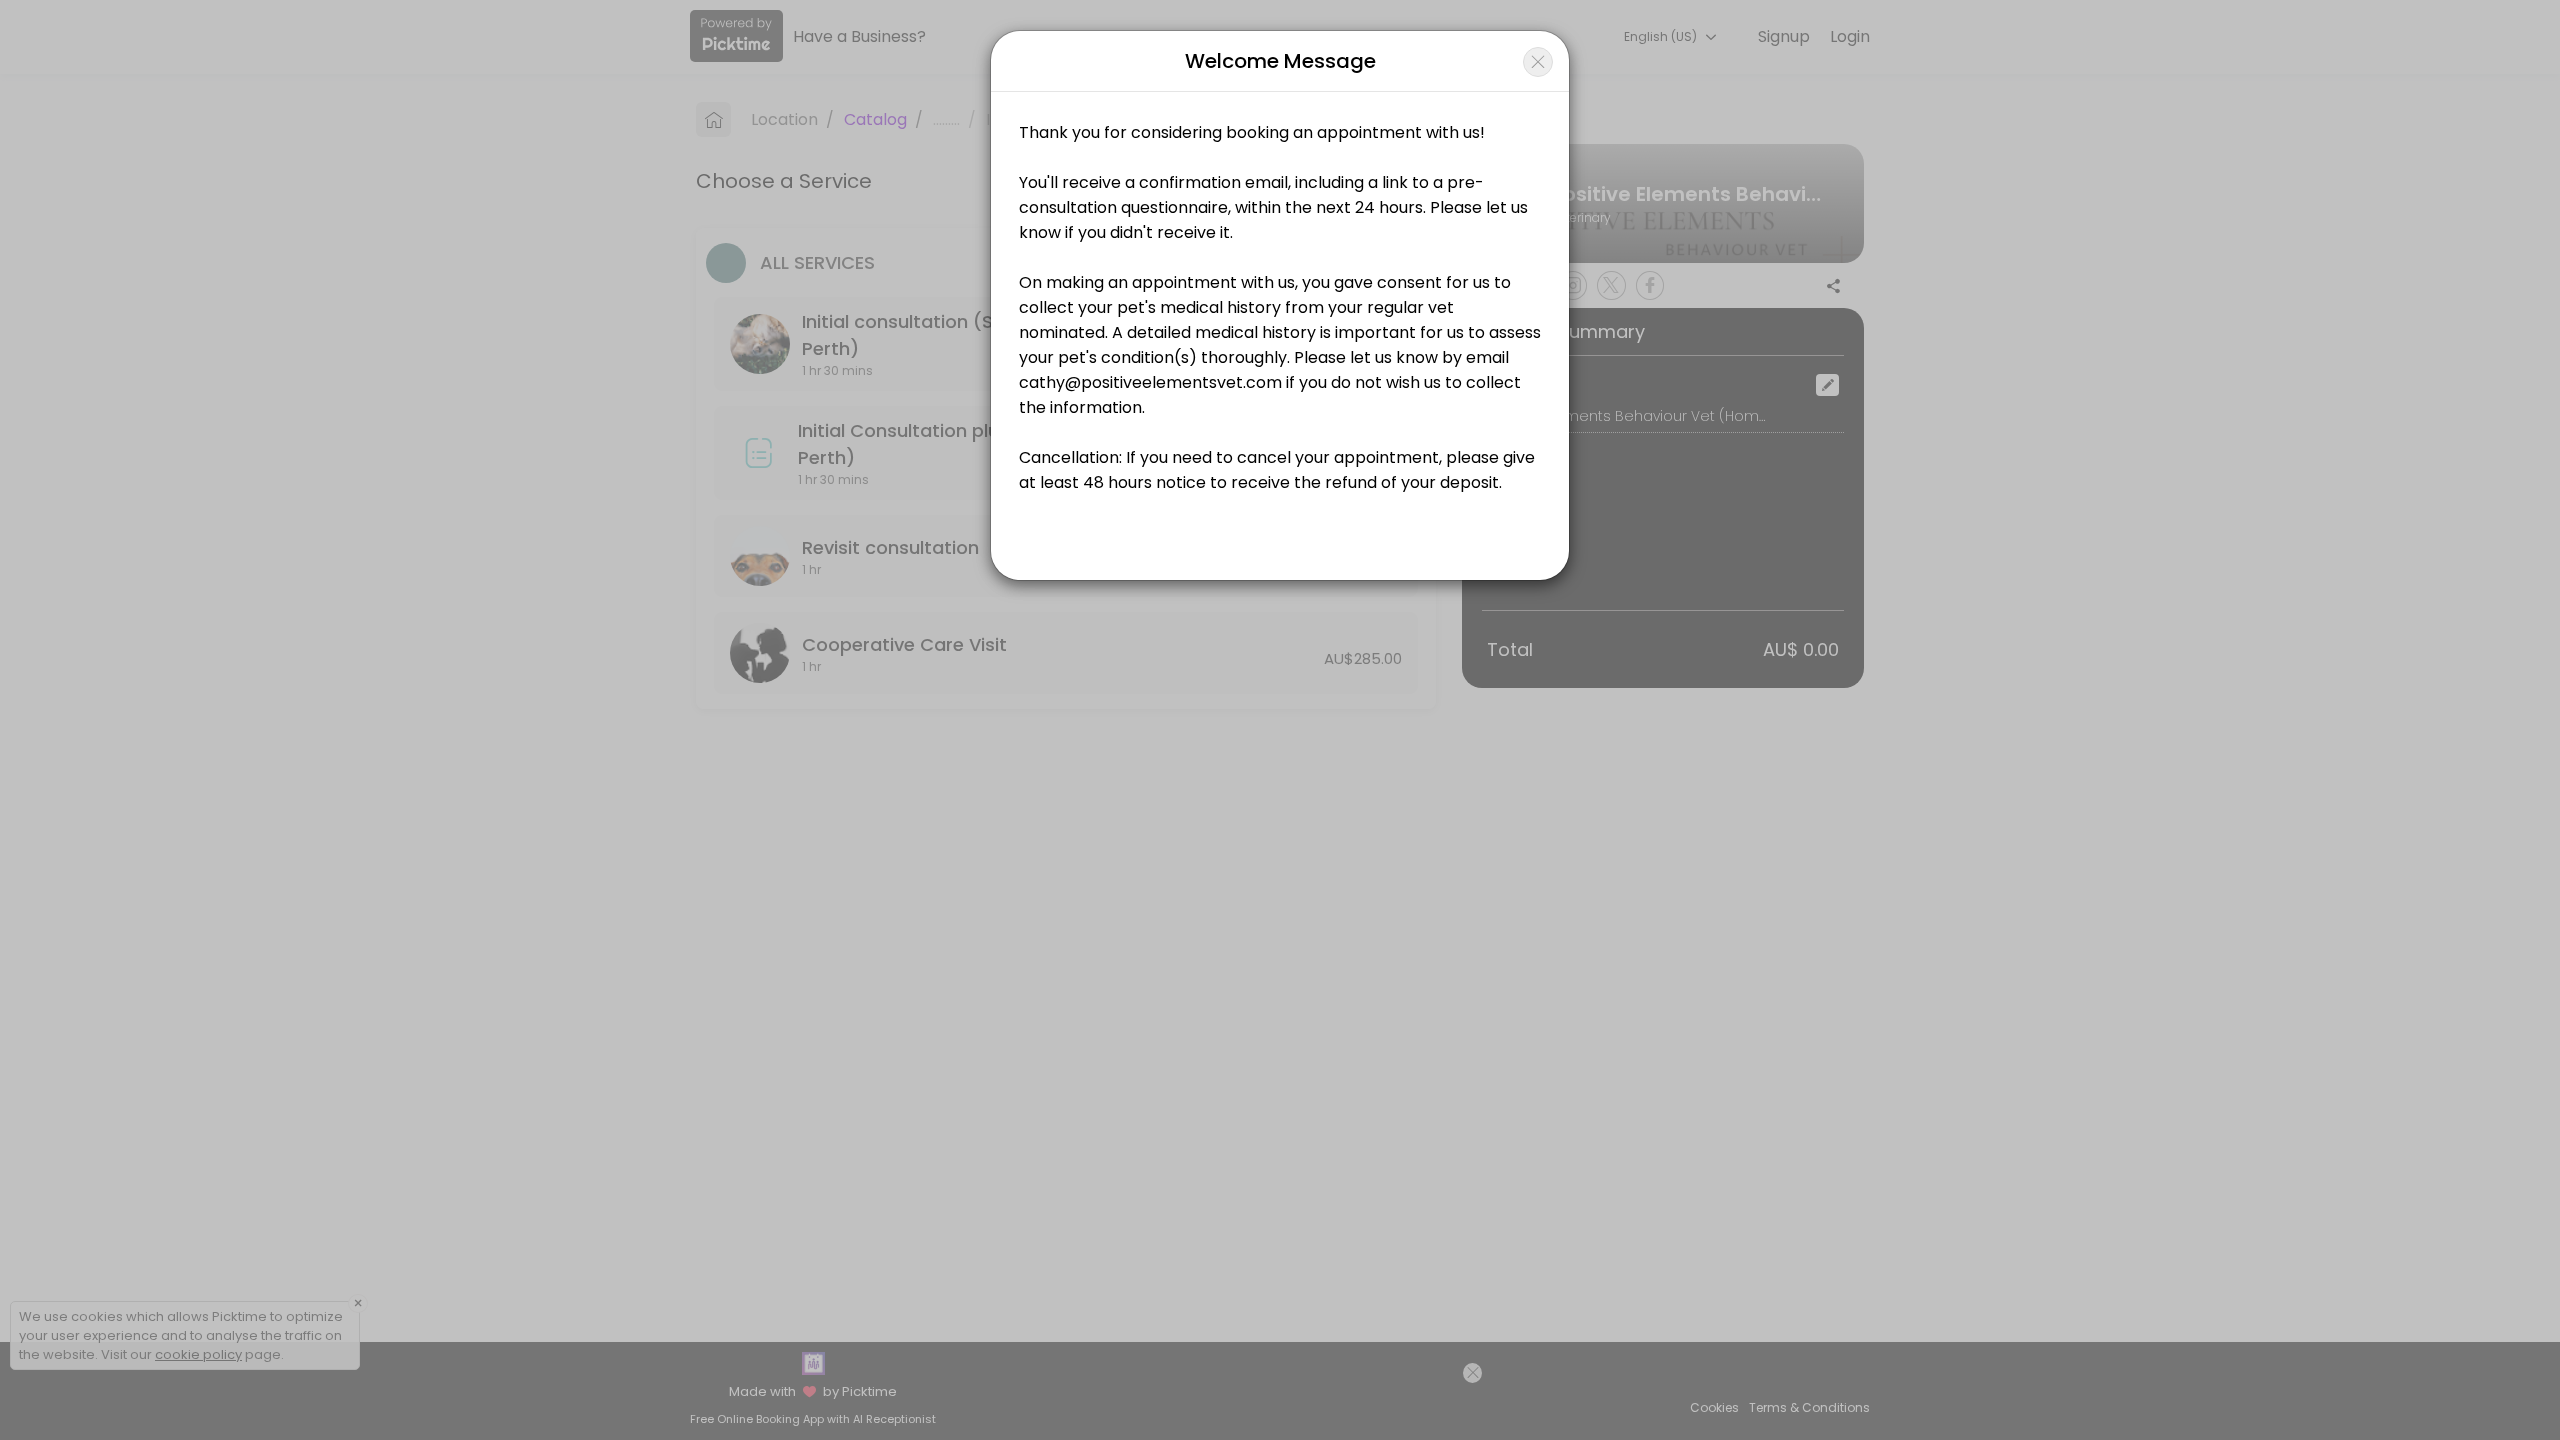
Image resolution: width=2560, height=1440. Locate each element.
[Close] (1538, 62)
